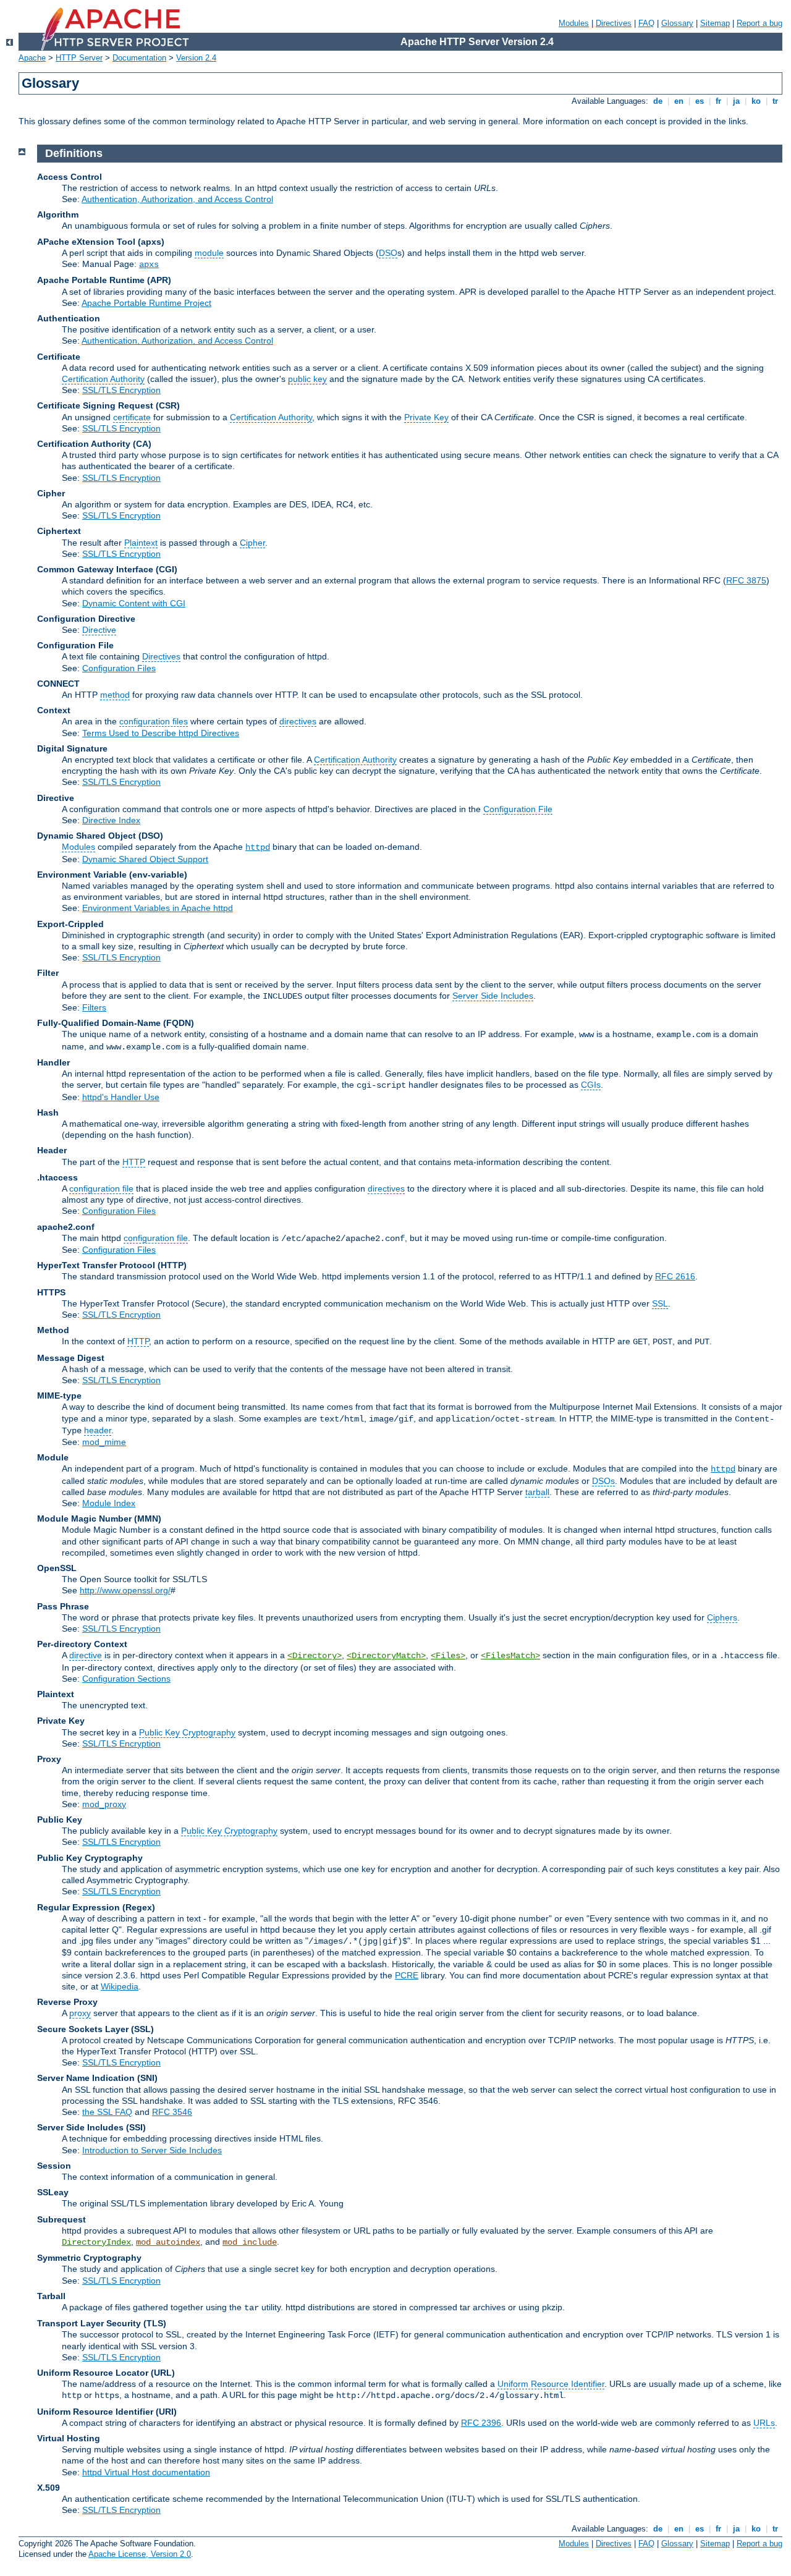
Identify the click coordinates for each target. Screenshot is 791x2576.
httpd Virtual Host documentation (146, 2472)
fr (718, 101)
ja (736, 101)
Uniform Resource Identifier (551, 2384)
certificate (132, 417)
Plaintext (141, 543)
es (700, 101)
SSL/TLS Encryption (121, 390)
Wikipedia (120, 1986)
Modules (574, 23)
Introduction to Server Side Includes (152, 2150)
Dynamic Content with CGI (134, 603)
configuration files (154, 721)
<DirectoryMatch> (386, 1656)
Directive (99, 630)
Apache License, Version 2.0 (140, 2554)
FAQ (646, 23)
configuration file (101, 1188)
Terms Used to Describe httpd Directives (161, 733)
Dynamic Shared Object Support (145, 859)
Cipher (252, 543)
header (98, 1430)
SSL (660, 1303)
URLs (764, 2423)
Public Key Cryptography (187, 1732)
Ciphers (722, 1617)
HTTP (134, 1162)
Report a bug (759, 23)
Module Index (109, 1503)
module (209, 253)
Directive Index (111, 820)
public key (307, 379)
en (679, 101)
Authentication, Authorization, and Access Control (177, 199)
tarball (537, 1492)
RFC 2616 (675, 1276)
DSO (388, 253)
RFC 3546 (172, 2112)
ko (756, 101)
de (658, 101)
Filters (94, 1007)
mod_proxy (104, 1804)
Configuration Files (119, 668)
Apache (32, 58)
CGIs (591, 1085)
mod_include (250, 2242)
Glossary (677, 23)
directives (298, 721)
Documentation (139, 58)
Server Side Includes (493, 996)
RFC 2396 (481, 2423)
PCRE (407, 1975)
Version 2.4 (196, 58)
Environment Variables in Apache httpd (158, 908)
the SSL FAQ (107, 2112)
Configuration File (518, 809)
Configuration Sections (126, 1679)
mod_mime (104, 1442)
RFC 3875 (746, 580)
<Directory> (315, 1656)
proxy (80, 2013)
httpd (258, 847)
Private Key (426, 417)
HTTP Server (79, 58)
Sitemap (715, 23)
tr (775, 101)
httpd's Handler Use (121, 1097)
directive (86, 1655)
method (115, 695)
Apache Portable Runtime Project (146, 303)
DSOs (603, 1481)
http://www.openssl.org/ (125, 1590)
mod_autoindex (168, 2242)
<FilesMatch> (510, 1656)
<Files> (448, 1656)
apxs (149, 265)
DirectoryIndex (96, 2242)
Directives (614, 23)
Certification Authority (103, 379)
